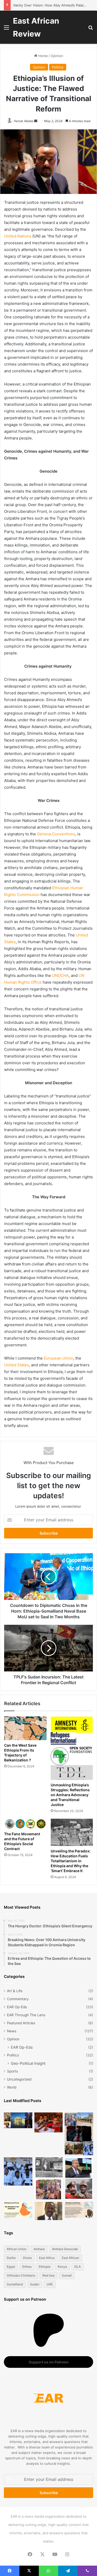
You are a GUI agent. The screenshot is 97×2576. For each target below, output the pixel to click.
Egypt (11, 2267)
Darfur (11, 2258)
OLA (77, 2267)
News (12, 2031)
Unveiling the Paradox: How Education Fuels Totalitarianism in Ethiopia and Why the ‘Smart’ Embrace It (71, 1861)
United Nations (18, 236)
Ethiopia (45, 2267)
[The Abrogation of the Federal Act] (18, 2210)
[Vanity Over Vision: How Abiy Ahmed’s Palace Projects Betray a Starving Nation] (79, 2134)
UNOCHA (60, 975)
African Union (17, 2249)
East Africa (47, 2258)
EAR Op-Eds (17, 2007)
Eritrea (27, 2267)
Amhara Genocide (65, 2249)
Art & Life (15, 1991)
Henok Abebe (24, 121)
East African (70, 2258)
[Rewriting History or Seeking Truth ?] (49, 2211)
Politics (58, 67)
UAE (50, 2284)
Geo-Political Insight (28, 2063)
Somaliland (15, 2284)
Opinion (57, 56)
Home (43, 56)
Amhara (39, 2249)
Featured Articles (21, 2023)
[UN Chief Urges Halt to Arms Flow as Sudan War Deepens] (79, 2179)
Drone (27, 2258)
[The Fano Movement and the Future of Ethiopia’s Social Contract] (25, 1824)
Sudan (35, 2284)
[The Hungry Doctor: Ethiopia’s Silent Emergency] (18, 2172)
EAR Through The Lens (26, 2015)
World (12, 2087)
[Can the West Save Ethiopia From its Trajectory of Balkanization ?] (25, 1728)
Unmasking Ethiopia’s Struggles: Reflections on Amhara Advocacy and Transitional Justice (70, 1795)
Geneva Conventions (56, 834)
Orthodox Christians (21, 2275)
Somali (67, 2275)
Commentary (18, 1999)
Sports (12, 2071)
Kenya (62, 2267)
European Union (58, 1358)
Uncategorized (19, 2079)
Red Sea (48, 2275)
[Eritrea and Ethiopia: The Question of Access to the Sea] (79, 2210)
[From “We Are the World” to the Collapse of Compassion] (49, 2179)
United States (17, 1365)
